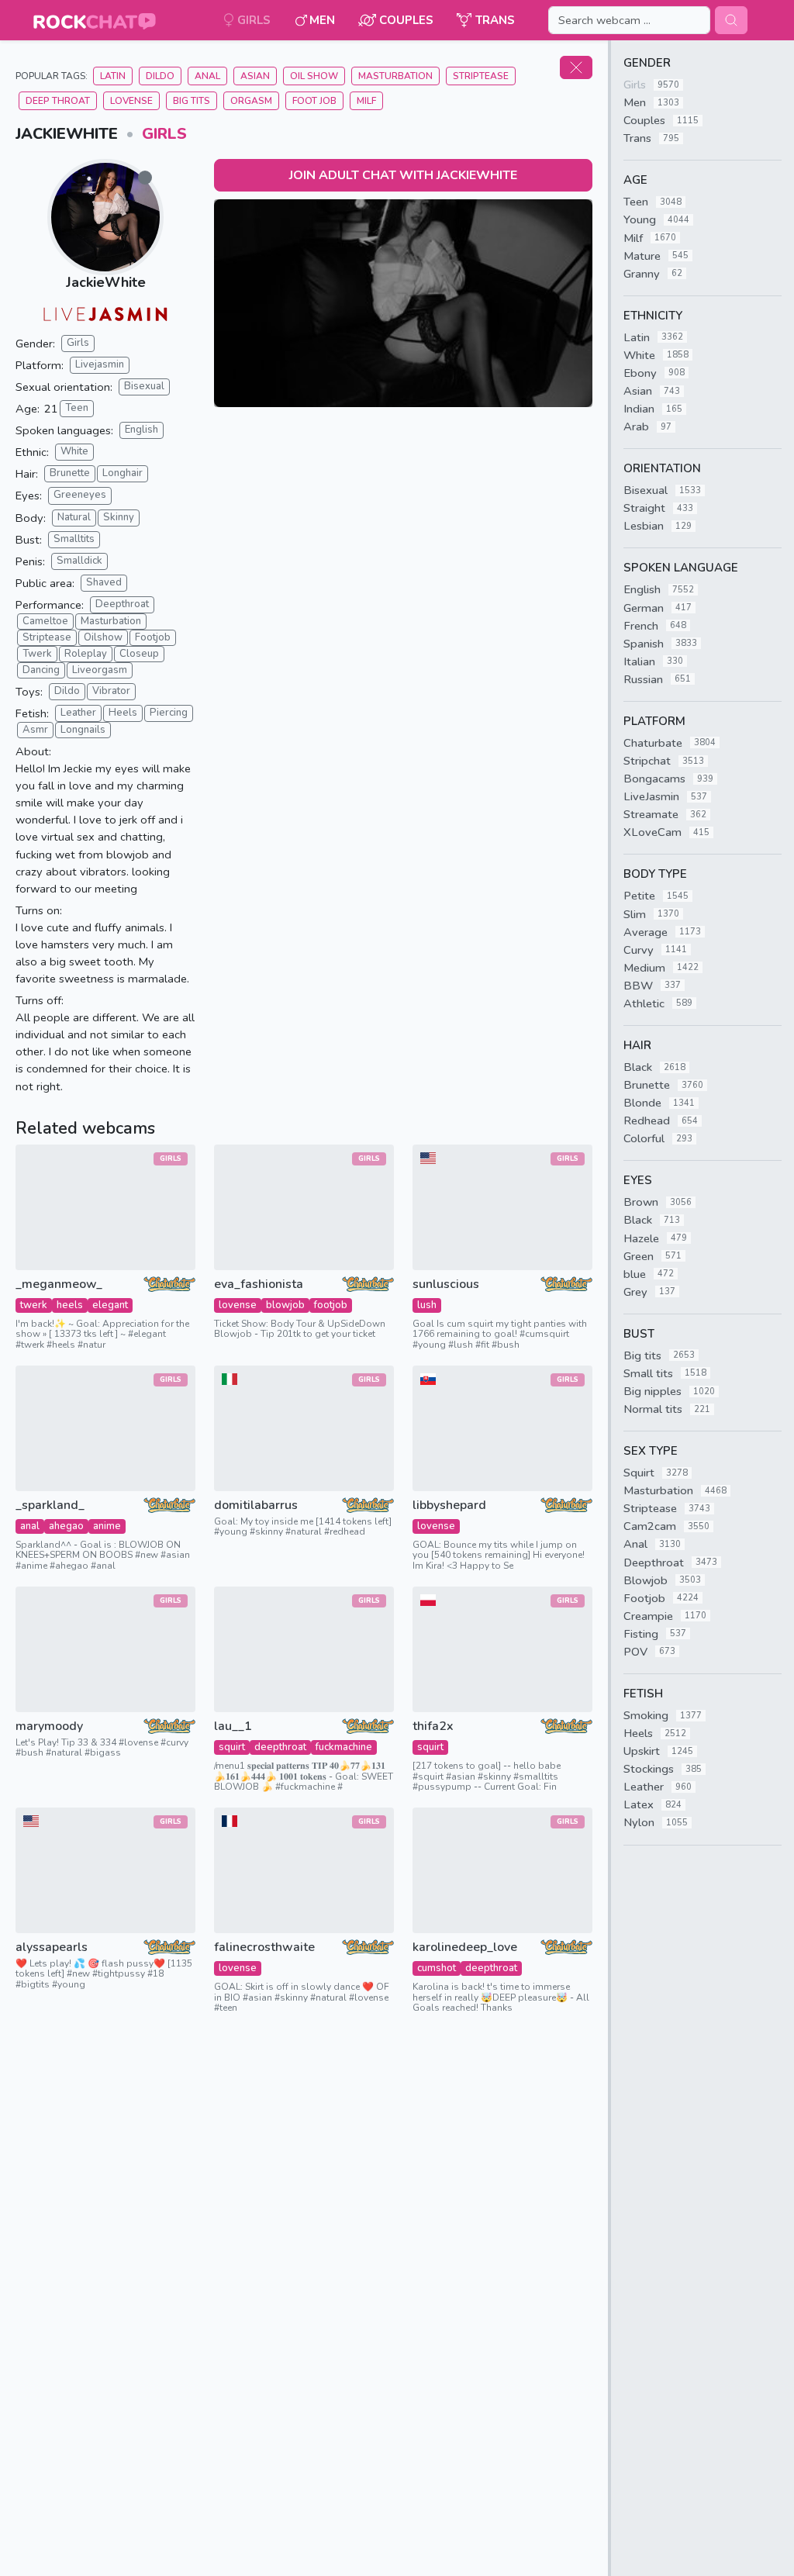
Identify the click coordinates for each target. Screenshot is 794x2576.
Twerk (37, 654)
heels (70, 1305)
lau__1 (233, 1727)
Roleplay (86, 654)
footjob (331, 1305)
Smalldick (79, 561)
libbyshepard (449, 1506)
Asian (255, 76)
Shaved (104, 582)
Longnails (83, 730)
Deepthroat (122, 604)
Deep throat (58, 101)
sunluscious (446, 1285)
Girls (164, 134)
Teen (77, 408)
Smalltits (74, 539)
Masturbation (395, 76)
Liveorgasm (100, 670)
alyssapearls (52, 1948)
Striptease (481, 76)
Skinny (119, 517)
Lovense (131, 101)
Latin (113, 76)
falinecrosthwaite (264, 1948)
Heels (123, 713)
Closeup (139, 654)
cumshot (437, 1968)
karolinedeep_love (465, 1948)
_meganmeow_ (59, 1285)
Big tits (192, 101)
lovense (238, 1305)
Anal (207, 76)
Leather (78, 713)
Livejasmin (100, 364)
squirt (232, 1747)
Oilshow (103, 637)
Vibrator (111, 691)
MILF (366, 101)
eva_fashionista (259, 1285)
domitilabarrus (256, 1506)
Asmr (35, 730)
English (142, 430)
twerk (34, 1305)
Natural (74, 517)
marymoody (49, 1727)
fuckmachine (344, 1747)
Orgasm (251, 101)
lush (427, 1305)
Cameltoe (45, 621)
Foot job (314, 101)
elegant (110, 1305)
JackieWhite (106, 282)
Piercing (169, 713)
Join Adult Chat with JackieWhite (403, 175)
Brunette (70, 473)
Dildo (160, 76)
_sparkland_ (50, 1506)
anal (30, 1526)
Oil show (314, 76)
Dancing (41, 670)
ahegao (66, 1526)
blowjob (285, 1305)
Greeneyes (80, 495)
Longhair (123, 473)
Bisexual (144, 386)
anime (107, 1526)
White (74, 451)
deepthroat (280, 1747)
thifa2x (433, 1727)
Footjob (153, 637)
